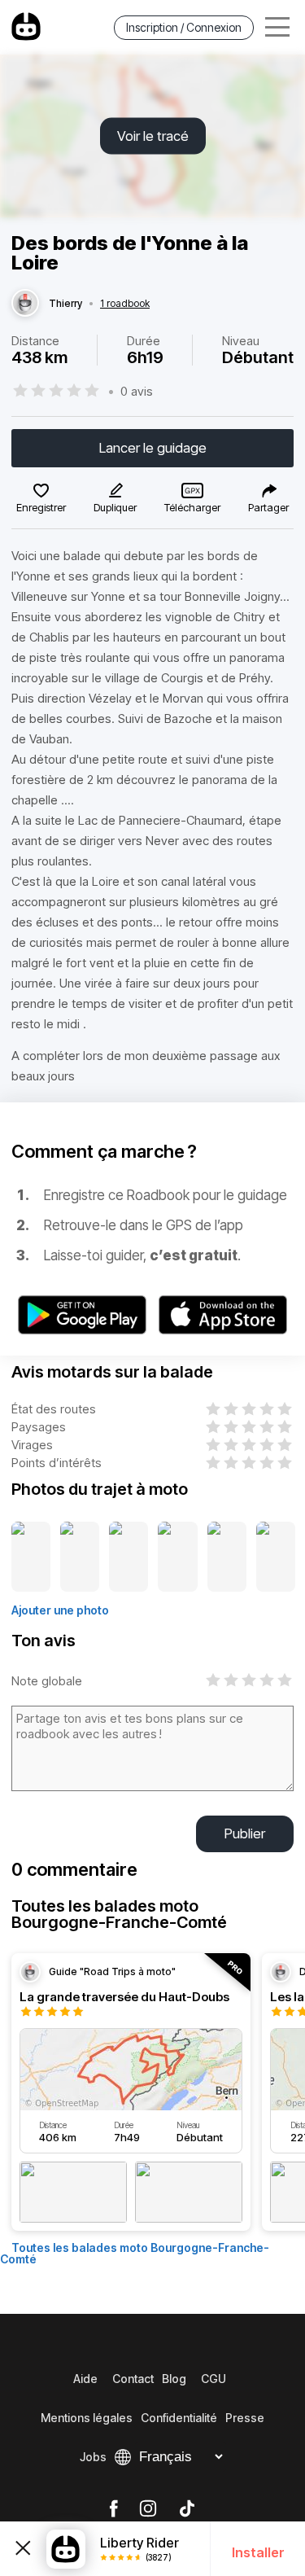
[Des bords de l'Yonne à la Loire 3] (129, 1557)
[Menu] (277, 27)
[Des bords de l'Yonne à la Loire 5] (227, 1557)
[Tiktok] (187, 2509)
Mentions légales (87, 2418)
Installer (258, 2552)
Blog (174, 2379)
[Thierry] (25, 304)
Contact (133, 2379)
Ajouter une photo (60, 1610)
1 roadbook (125, 304)
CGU (213, 2379)
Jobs (93, 2457)
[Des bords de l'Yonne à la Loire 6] (276, 1557)
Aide (85, 2379)
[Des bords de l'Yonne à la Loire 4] (177, 1557)
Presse (245, 2418)
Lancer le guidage (153, 448)
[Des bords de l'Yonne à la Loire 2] (80, 1557)
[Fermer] (23, 2549)
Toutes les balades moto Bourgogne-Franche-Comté (135, 2253)
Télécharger (192, 507)
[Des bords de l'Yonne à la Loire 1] (31, 1557)
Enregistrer (41, 507)
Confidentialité (179, 2418)
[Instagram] (148, 2509)
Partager (268, 507)
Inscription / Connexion (184, 27)
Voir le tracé (153, 136)
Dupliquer (115, 507)
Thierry (65, 304)
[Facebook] (113, 2509)
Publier (245, 1833)
